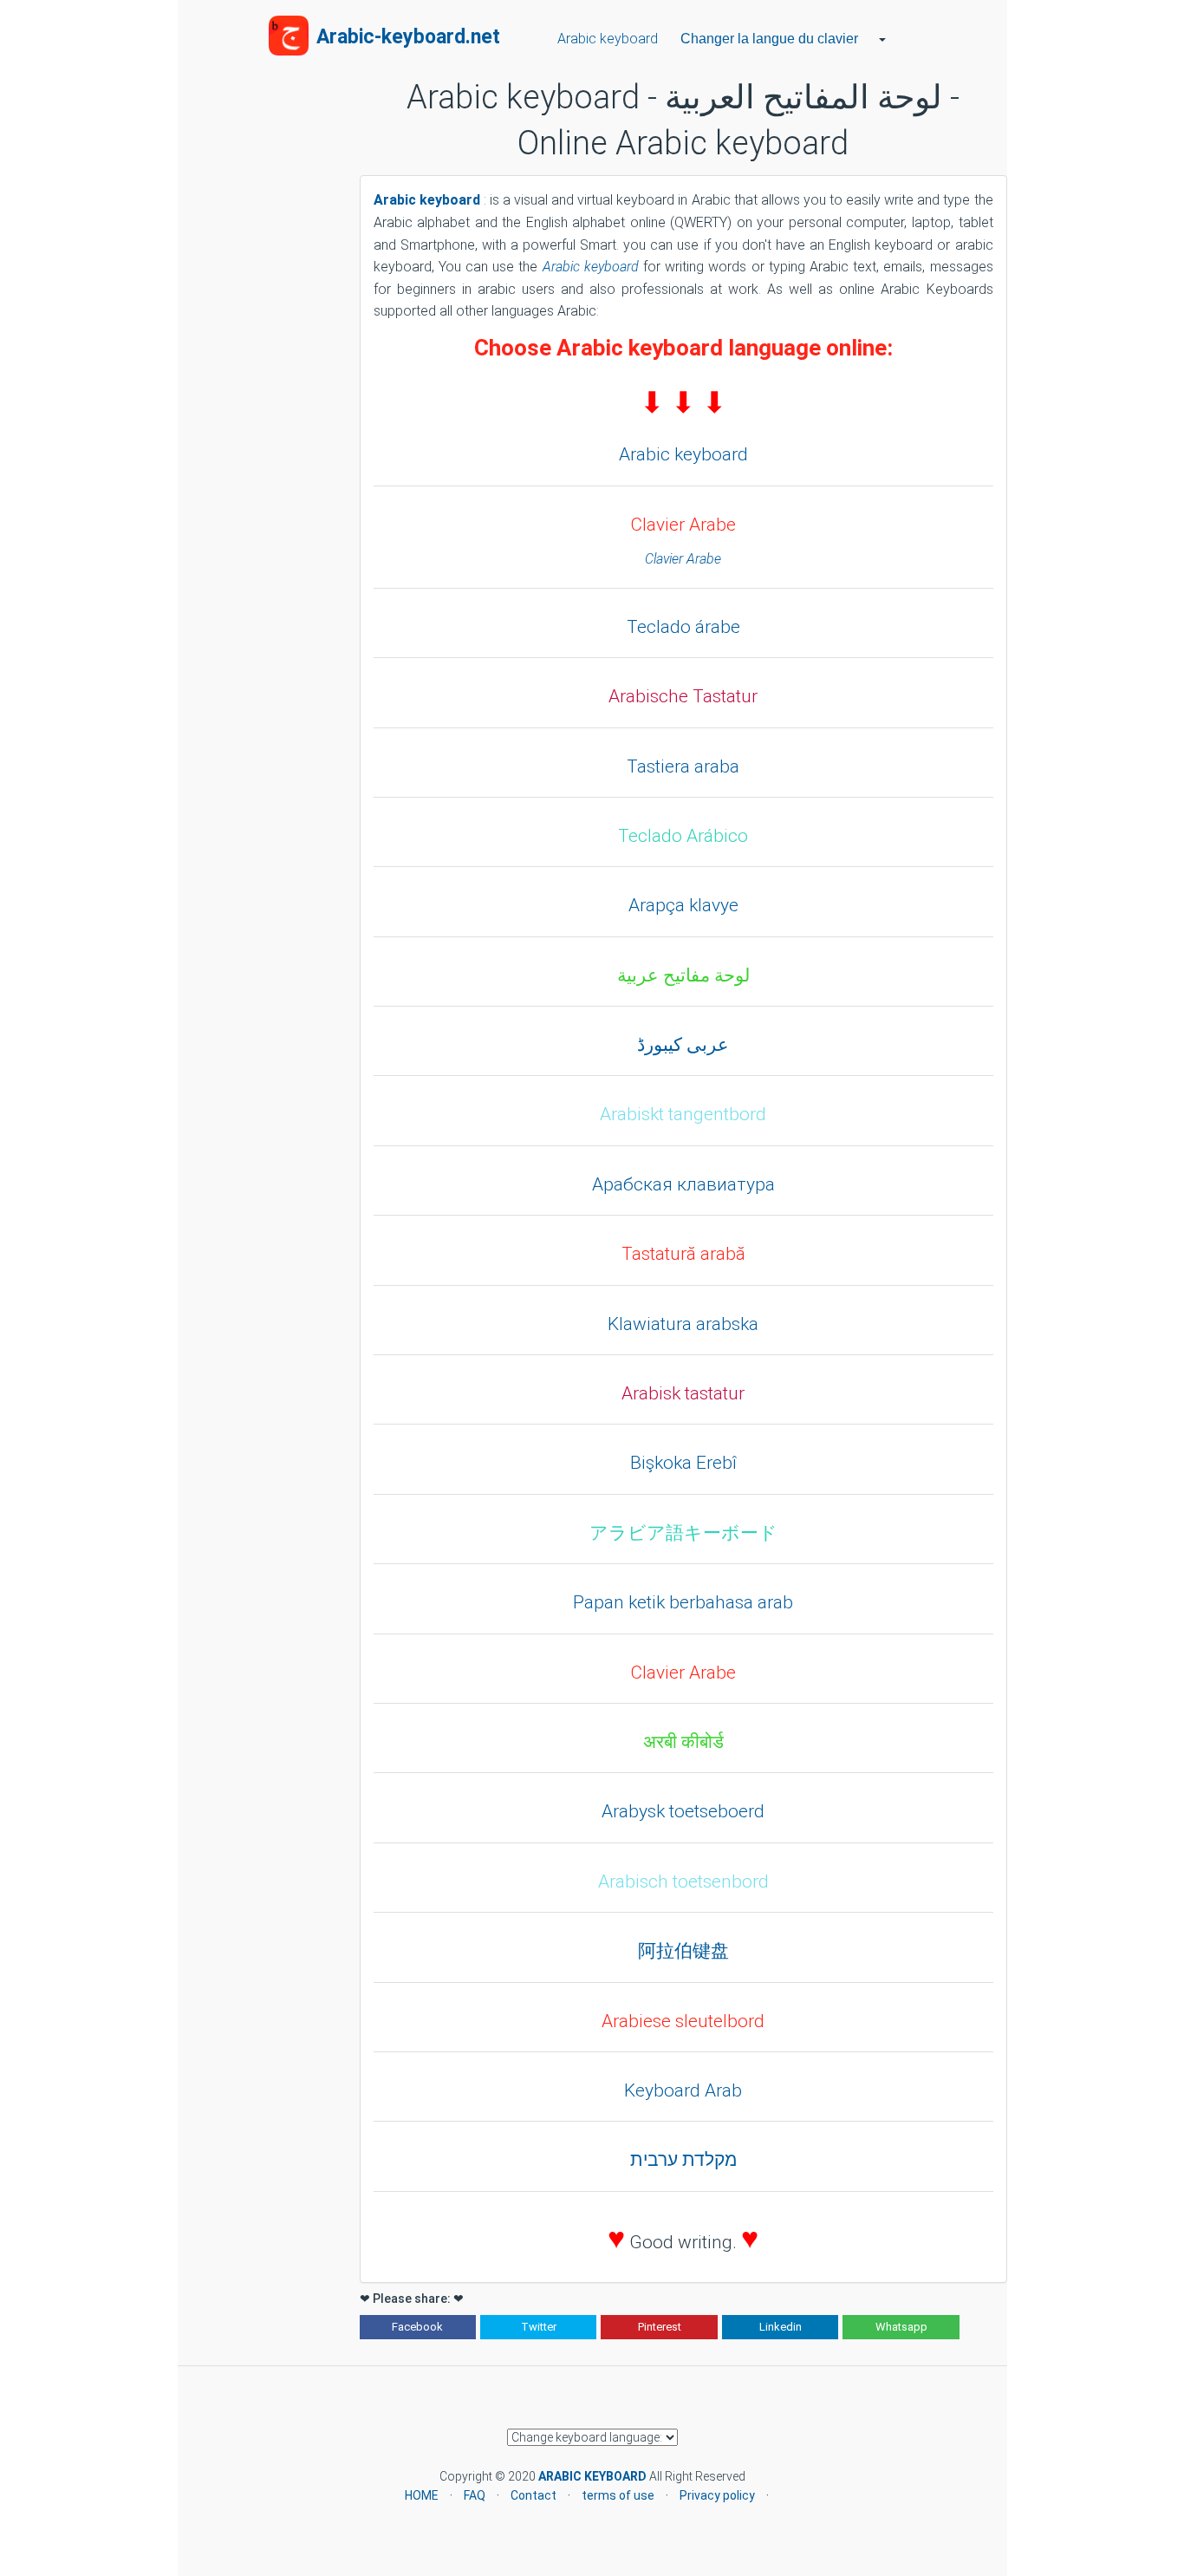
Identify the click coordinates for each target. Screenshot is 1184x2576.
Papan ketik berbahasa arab (683, 1602)
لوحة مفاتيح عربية (683, 975)
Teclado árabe (683, 627)
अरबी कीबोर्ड (683, 1742)
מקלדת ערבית (683, 2160)
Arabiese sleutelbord (683, 2021)
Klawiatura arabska (683, 1324)
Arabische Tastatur (683, 696)
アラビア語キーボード (683, 1533)
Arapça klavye (683, 905)
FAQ (475, 2495)
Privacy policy (717, 2495)
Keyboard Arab (683, 2090)
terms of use (618, 2495)
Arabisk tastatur (683, 1393)
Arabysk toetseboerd (683, 1811)
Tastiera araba (683, 766)
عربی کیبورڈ (683, 1045)
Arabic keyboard (604, 39)
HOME (422, 2495)
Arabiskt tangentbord (683, 1114)
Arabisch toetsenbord (683, 1881)
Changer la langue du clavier (769, 39)
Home (525, 39)
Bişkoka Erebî (683, 1463)
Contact (533, 2495)
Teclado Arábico (683, 836)
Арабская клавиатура (683, 1184)
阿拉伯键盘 (683, 1951)
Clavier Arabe (683, 525)
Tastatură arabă (683, 1254)
